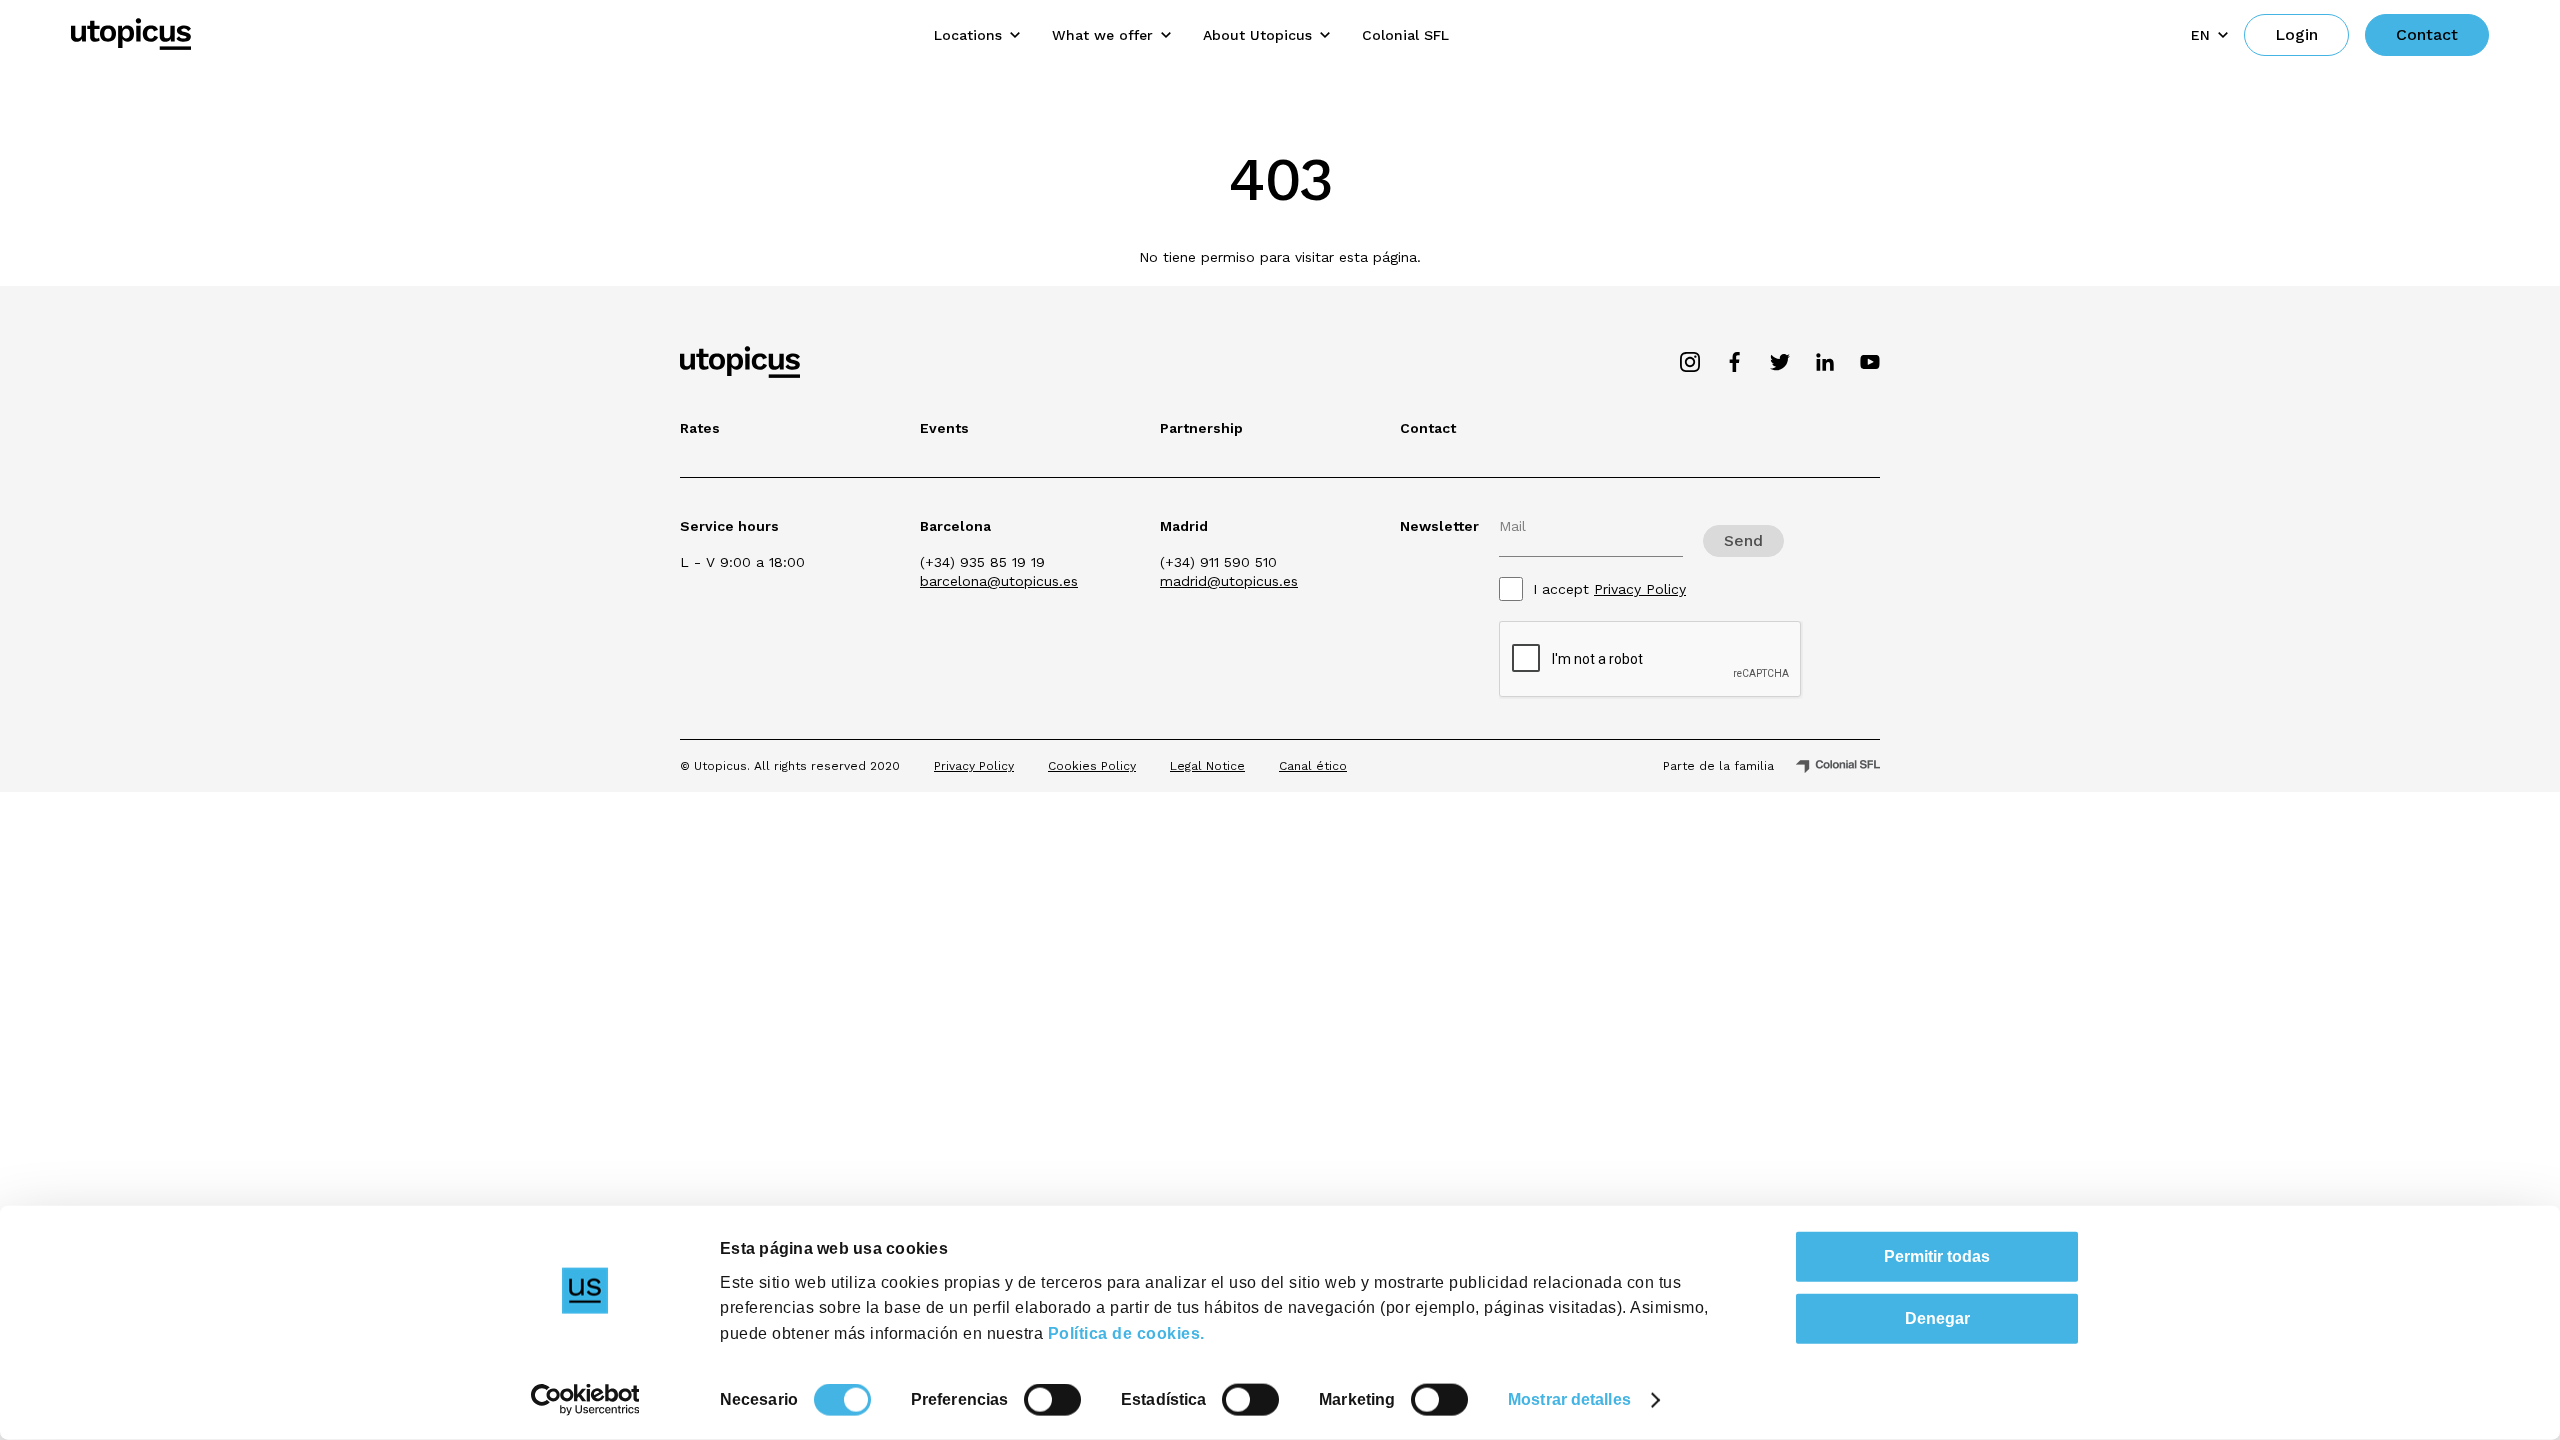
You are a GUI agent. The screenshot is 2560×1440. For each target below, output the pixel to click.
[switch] (1052, 1400)
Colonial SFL (1405, 35)
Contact (2427, 34)
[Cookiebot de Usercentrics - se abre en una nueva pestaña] (585, 1400)
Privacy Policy (1640, 589)
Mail (1512, 526)
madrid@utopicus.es (1229, 581)
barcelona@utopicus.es (999, 581)
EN (2200, 35)
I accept (1609, 589)
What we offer (1102, 35)
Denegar (1937, 1318)
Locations (968, 35)
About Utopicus (1257, 35)
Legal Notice (1207, 766)
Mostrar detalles (1569, 1399)
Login (2296, 34)
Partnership (1201, 428)
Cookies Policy (1092, 766)
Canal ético (1313, 766)
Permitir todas (1937, 1256)
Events (944, 428)
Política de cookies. (1126, 1332)
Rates (700, 428)
